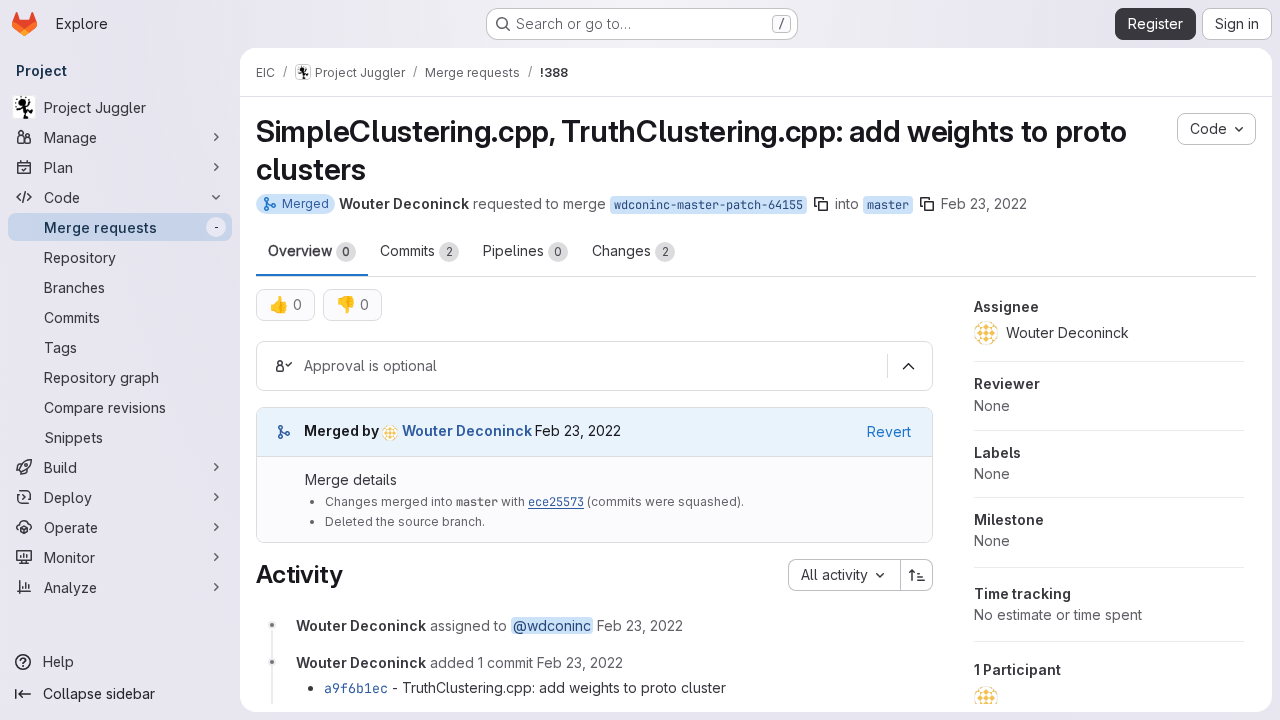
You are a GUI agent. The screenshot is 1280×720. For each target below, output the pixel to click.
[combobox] (844, 575)
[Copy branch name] (821, 204)
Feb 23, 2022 (984, 203)
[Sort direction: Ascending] (917, 575)
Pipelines (522, 250)
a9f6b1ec (356, 688)
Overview (309, 250)
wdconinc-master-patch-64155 (708, 205)
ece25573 (556, 502)
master (888, 205)
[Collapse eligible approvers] (908, 366)
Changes (630, 250)
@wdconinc (552, 625)
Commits (416, 250)
